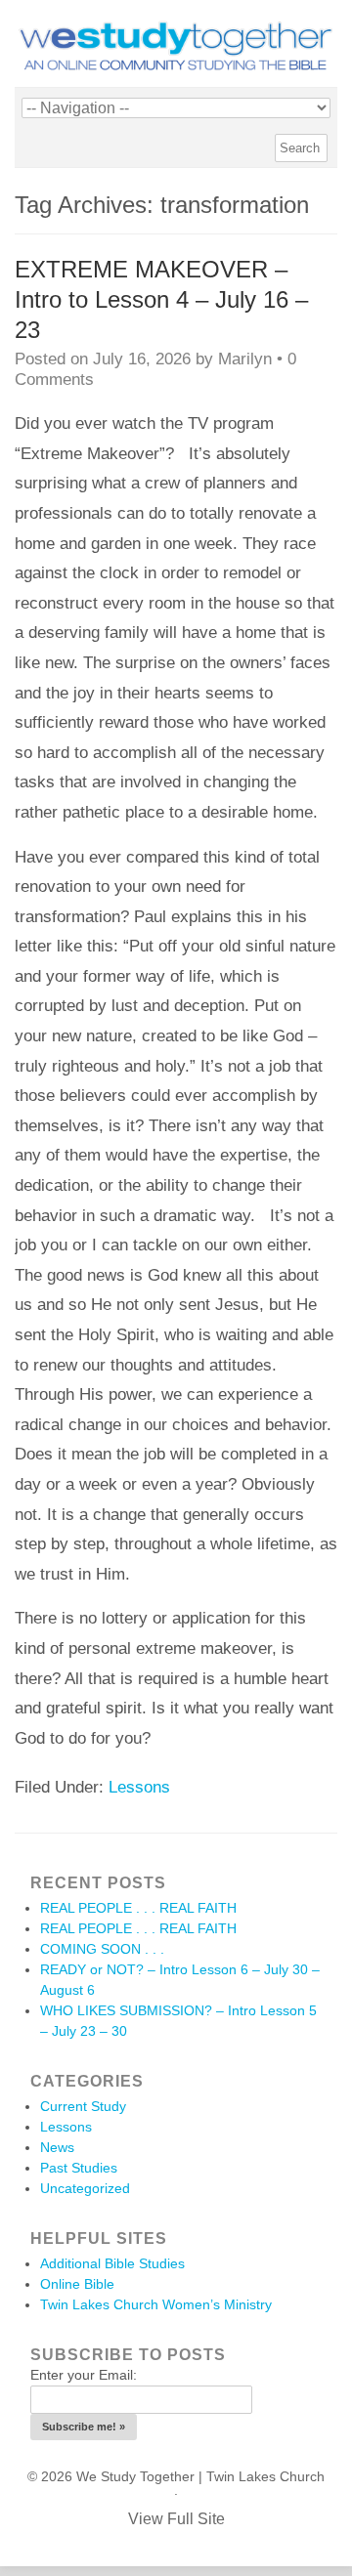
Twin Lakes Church (265, 2476)
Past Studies (79, 2168)
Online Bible (77, 2284)
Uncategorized (85, 2188)
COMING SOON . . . (102, 1949)
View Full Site (176, 2519)
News (57, 2147)
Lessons (139, 1787)
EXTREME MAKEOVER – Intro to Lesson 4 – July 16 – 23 (161, 299)
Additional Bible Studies (112, 2263)
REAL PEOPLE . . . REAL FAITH (138, 1908)
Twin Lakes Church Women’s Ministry (156, 2304)
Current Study (83, 2106)
